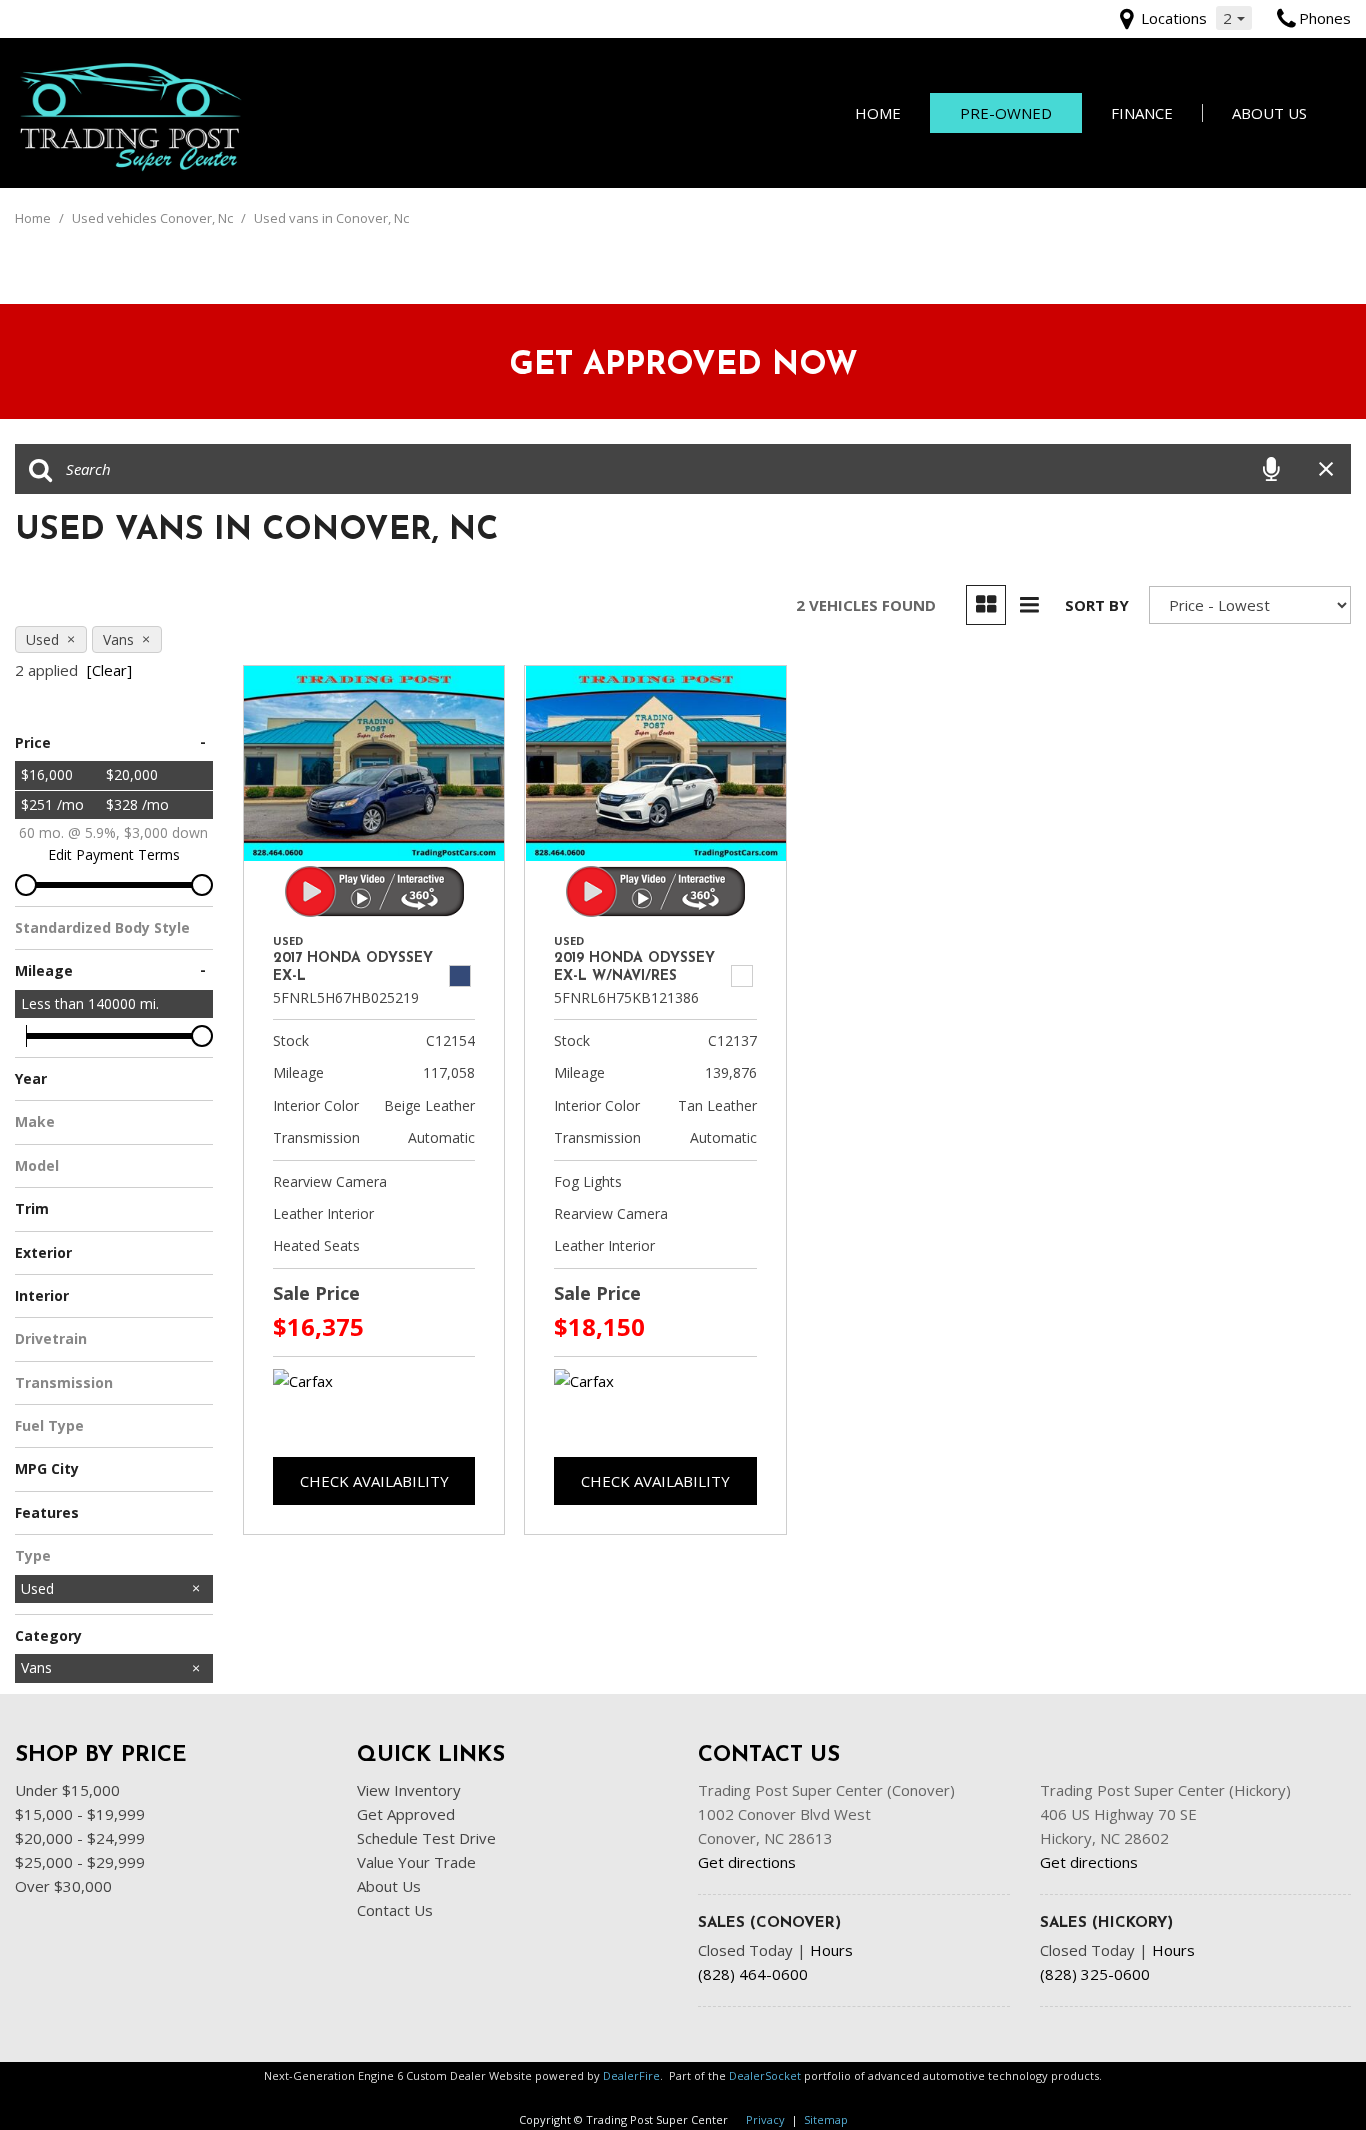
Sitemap (826, 2119)
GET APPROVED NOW (683, 366)
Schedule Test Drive (426, 1838)
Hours (831, 1950)
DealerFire (631, 2075)
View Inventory (409, 1790)
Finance (1142, 113)
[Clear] (109, 670)
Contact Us (395, 1910)
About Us (1269, 113)
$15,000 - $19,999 (80, 1814)
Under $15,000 (67, 1790)
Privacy (765, 2119)
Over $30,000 (63, 1886)
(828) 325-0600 (1095, 1974)
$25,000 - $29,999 (80, 1862)
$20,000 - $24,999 (80, 1838)
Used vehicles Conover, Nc (154, 218)
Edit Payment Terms (114, 854)
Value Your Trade (416, 1862)
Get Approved (406, 1814)
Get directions (747, 1862)
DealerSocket (765, 2075)
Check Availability (374, 1481)
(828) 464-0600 (753, 1974)
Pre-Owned (1006, 113)
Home (878, 113)
